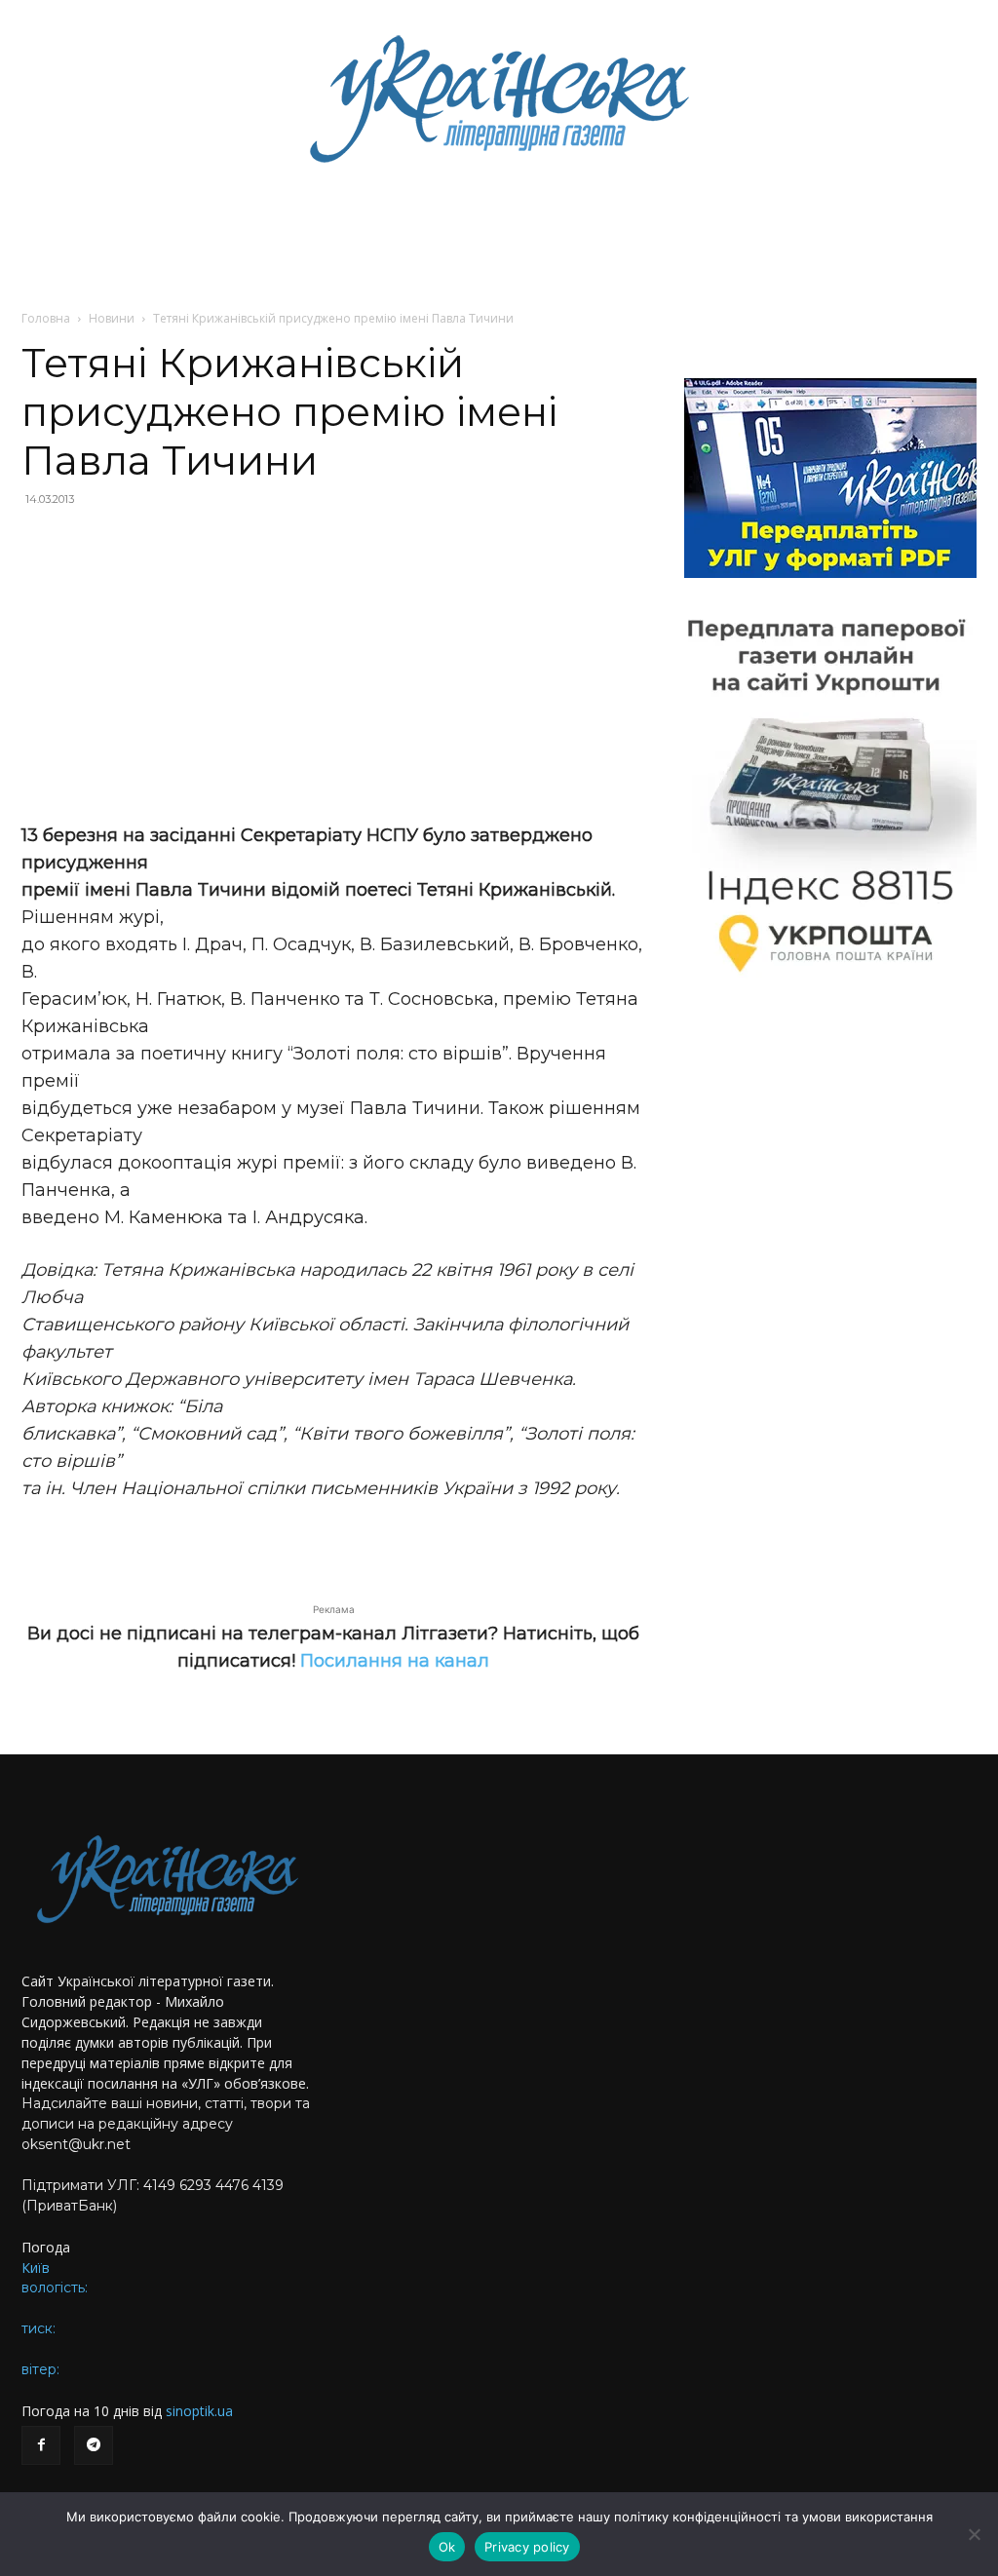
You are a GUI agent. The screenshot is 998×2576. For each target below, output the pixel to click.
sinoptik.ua (199, 2411)
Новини (112, 318)
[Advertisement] (333, 665)
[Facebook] (41, 2445)
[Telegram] (94, 2445)
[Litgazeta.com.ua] (499, 97)
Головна (46, 318)
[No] (974, 2534)
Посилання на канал (395, 1661)
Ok (447, 2547)
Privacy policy (527, 2547)
